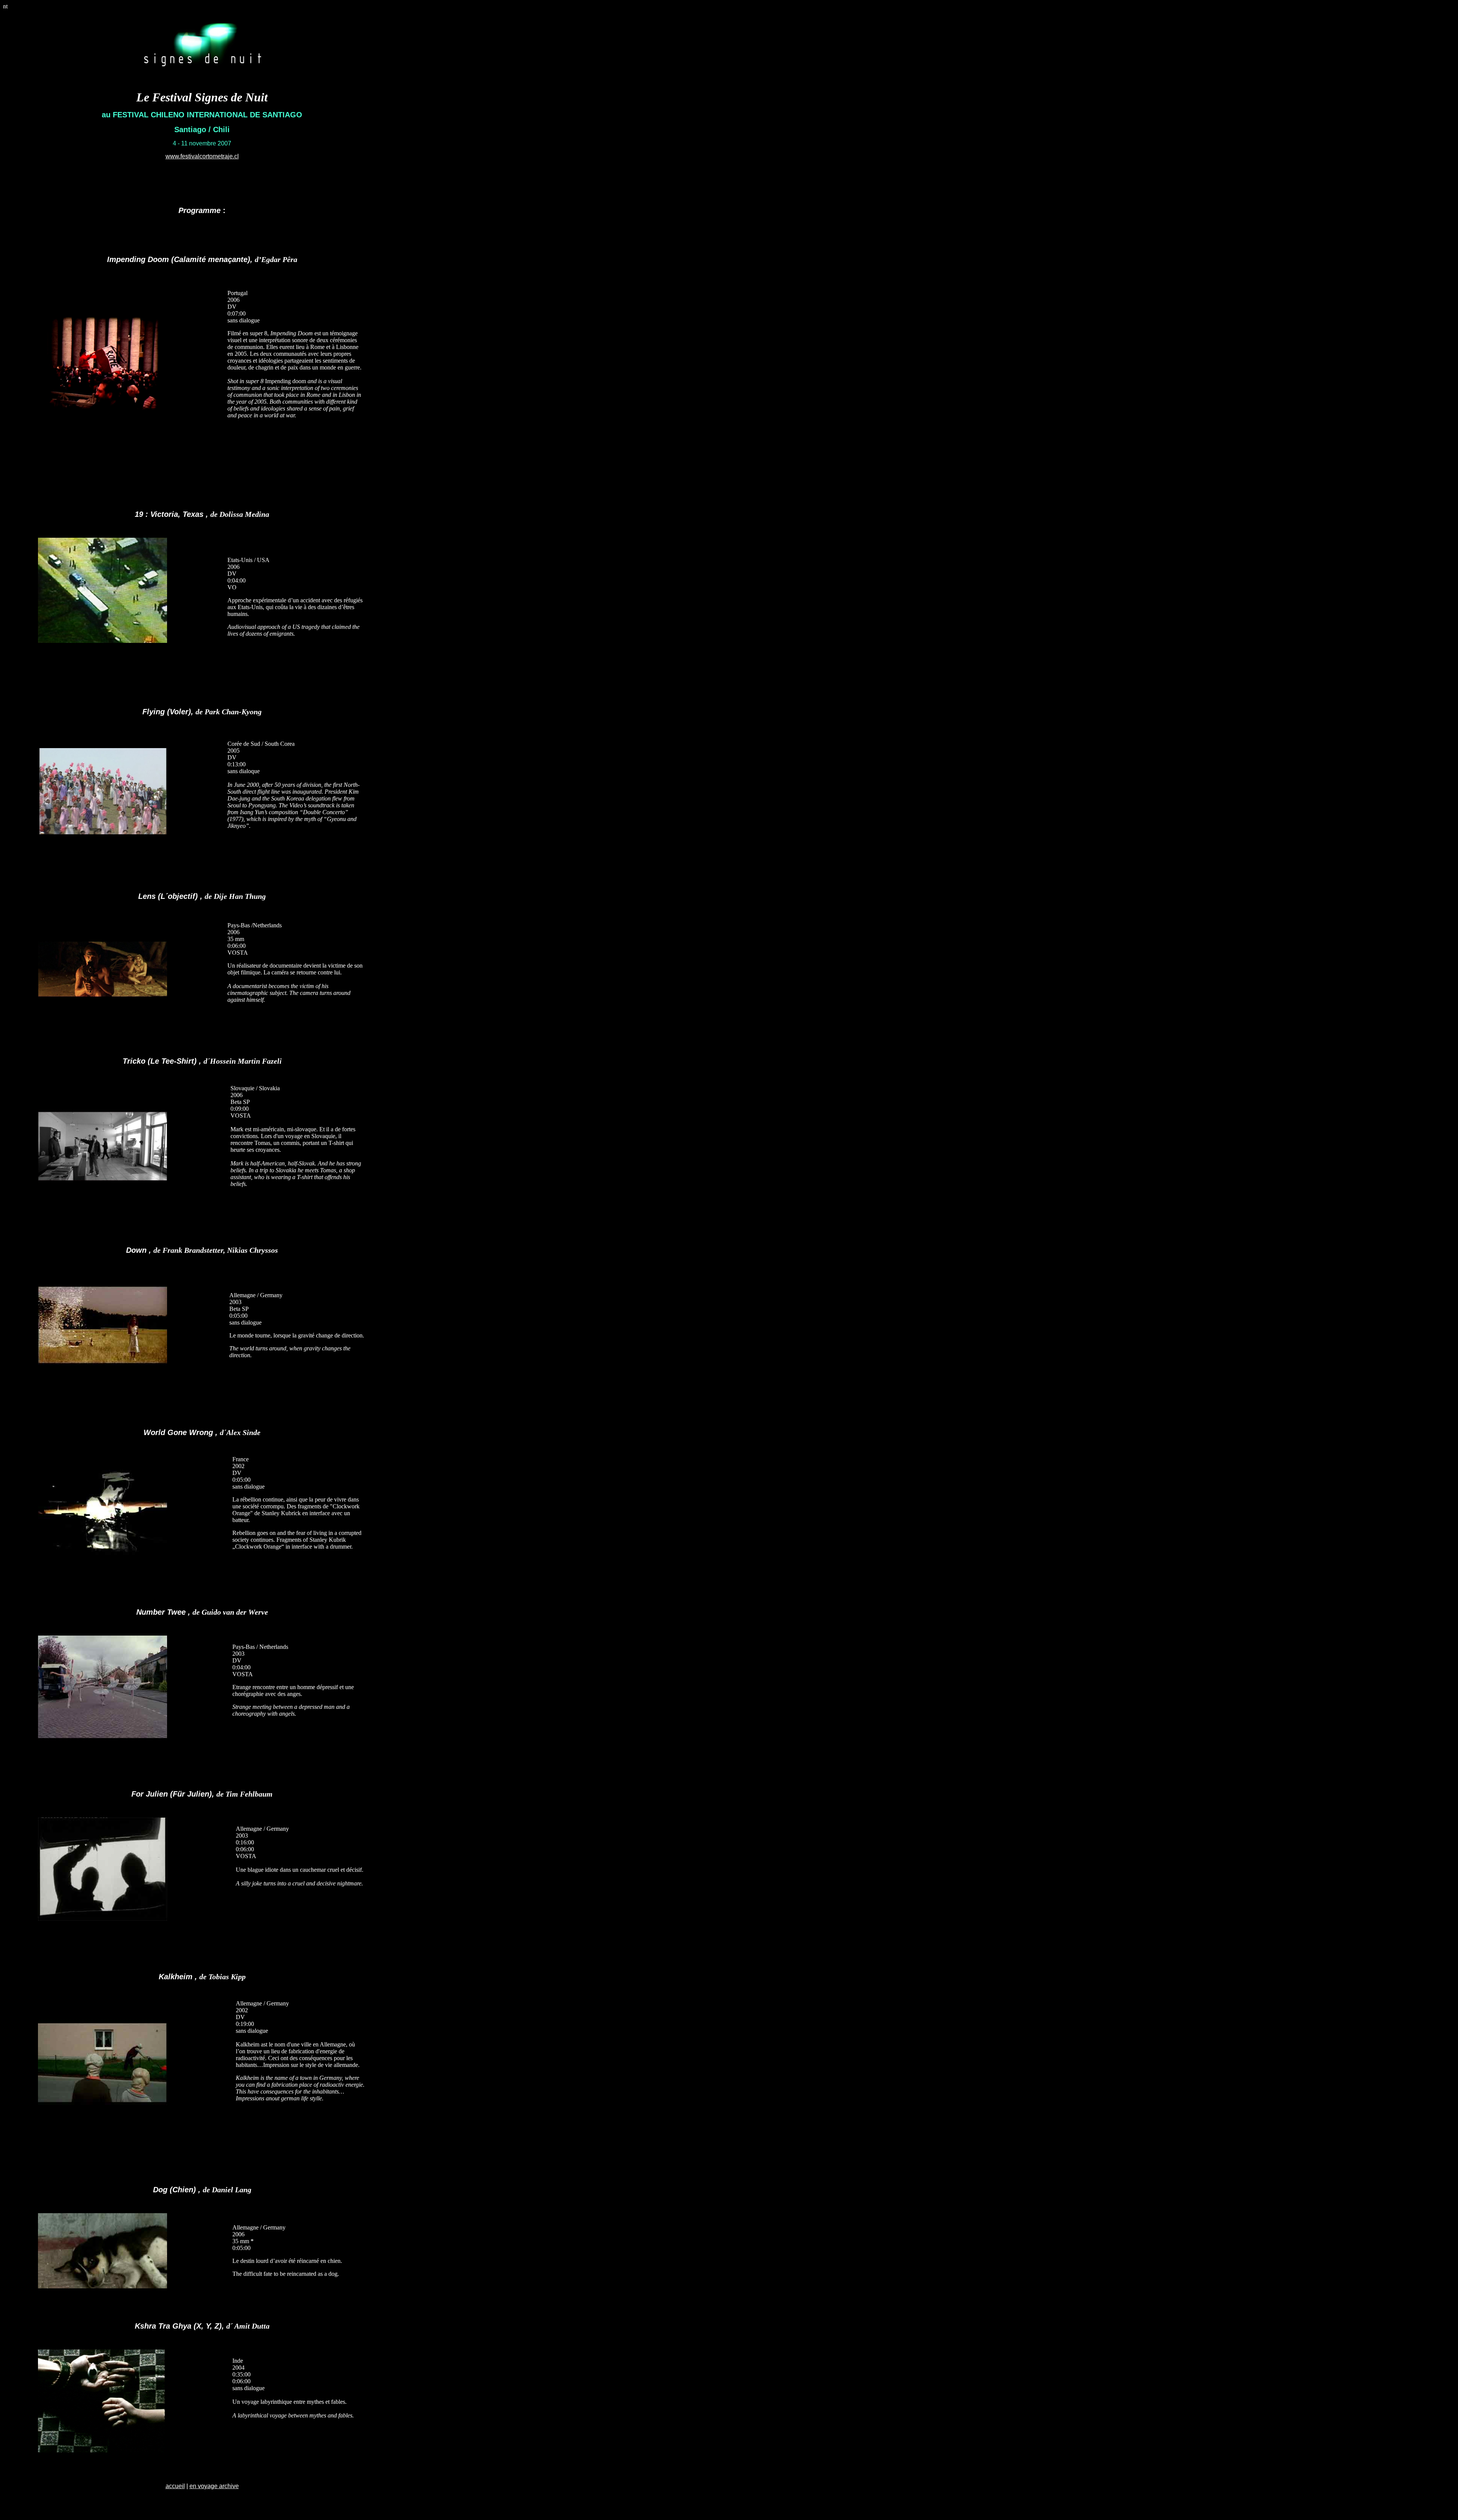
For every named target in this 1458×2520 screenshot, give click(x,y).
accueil (175, 2486)
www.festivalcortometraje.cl (202, 156)
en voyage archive (214, 2486)
